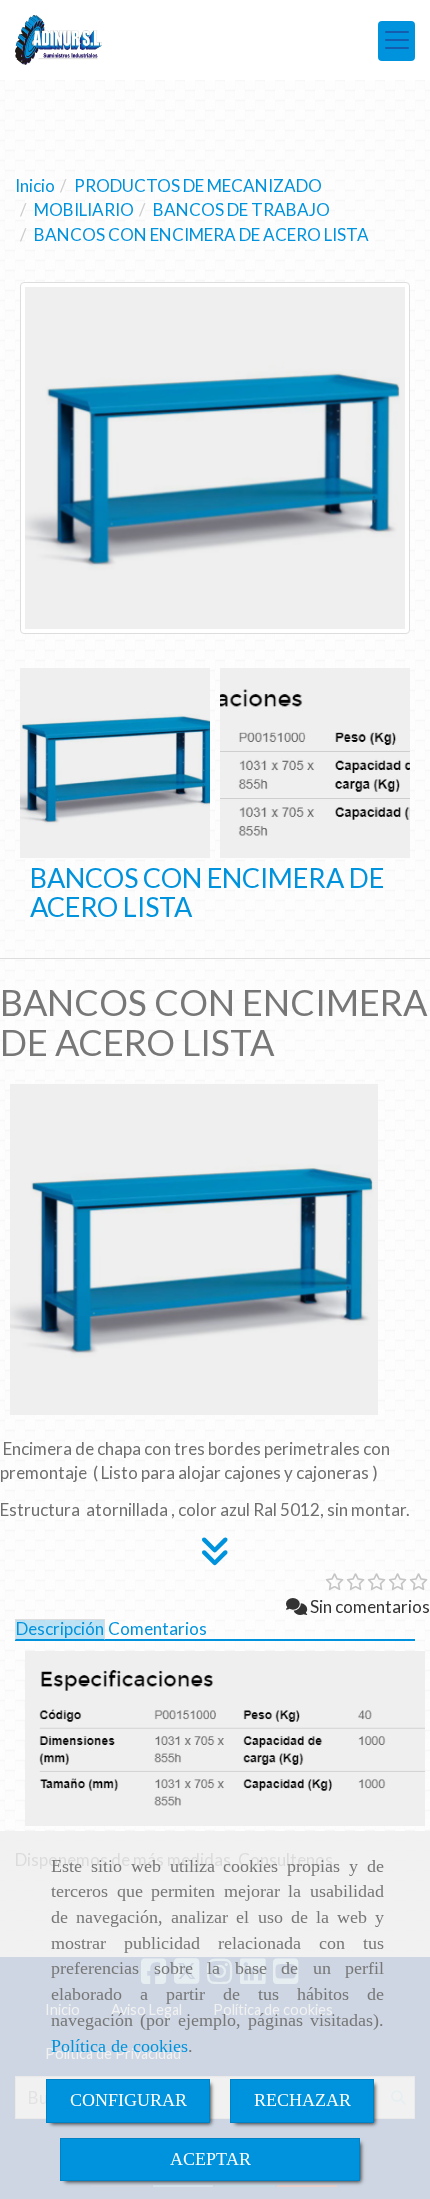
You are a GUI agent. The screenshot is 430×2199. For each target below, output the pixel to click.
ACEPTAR (210, 2159)
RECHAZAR (302, 2100)
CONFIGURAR (128, 2100)
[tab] (60, 1629)
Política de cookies (119, 2046)
